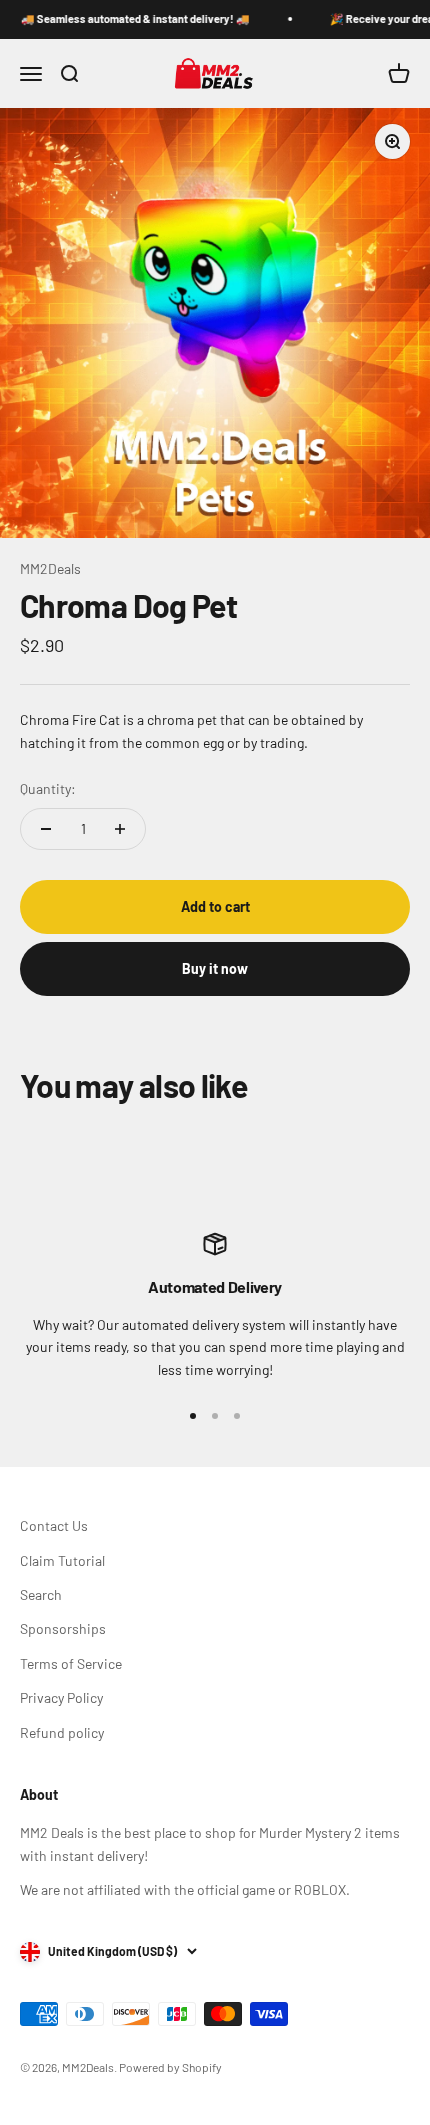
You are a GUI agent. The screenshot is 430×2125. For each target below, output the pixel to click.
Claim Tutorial (62, 1560)
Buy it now (215, 968)
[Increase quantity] (120, 829)
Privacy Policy (61, 1697)
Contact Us (54, 1525)
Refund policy (62, 1732)
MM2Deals (50, 568)
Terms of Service (71, 1663)
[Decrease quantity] (46, 829)
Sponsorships (63, 1628)
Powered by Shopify (170, 2067)
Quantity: (48, 788)
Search (41, 1594)
